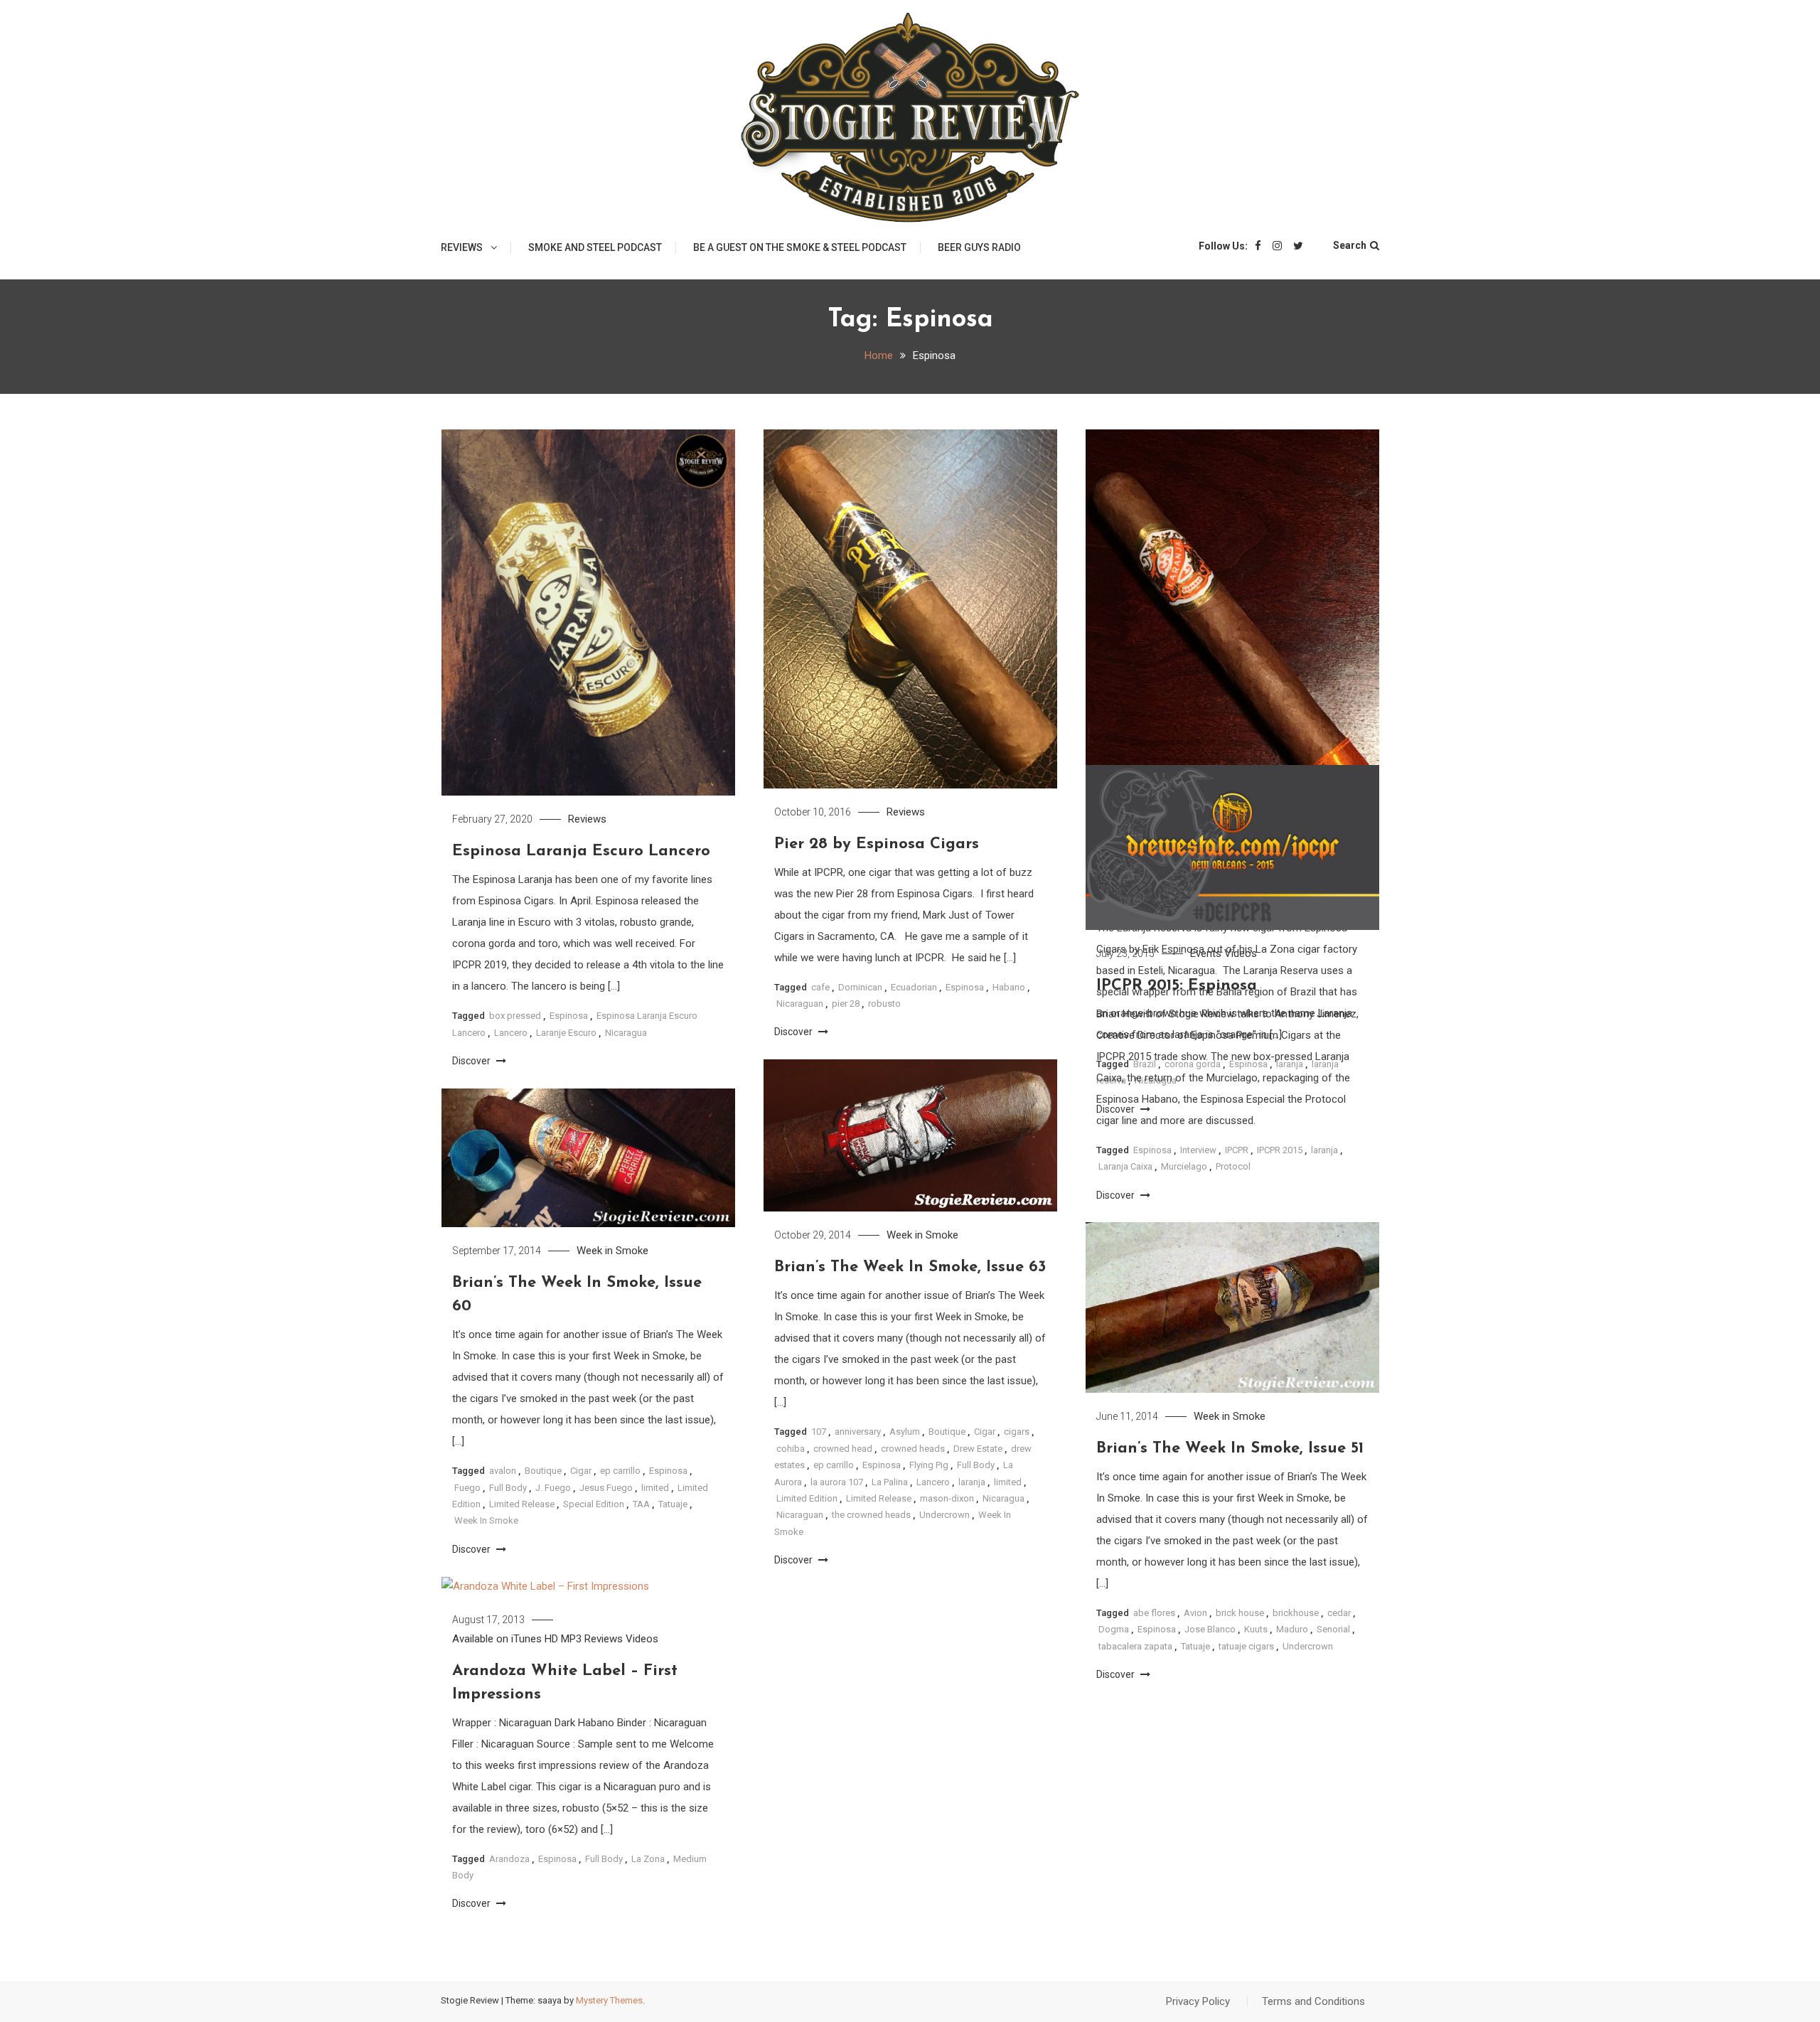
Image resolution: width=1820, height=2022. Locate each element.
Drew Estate (978, 1449)
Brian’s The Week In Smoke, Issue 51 (1230, 1449)
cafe (820, 987)
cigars (1017, 1432)
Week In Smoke (486, 1520)
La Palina (890, 1482)
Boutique (947, 1432)
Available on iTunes (497, 1639)
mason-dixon (947, 1498)
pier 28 (846, 1004)
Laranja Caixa (1125, 1166)
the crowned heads (871, 1515)
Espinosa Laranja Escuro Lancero (581, 851)
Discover (472, 1061)
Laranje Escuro (566, 1033)
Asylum (905, 1432)
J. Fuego (553, 1488)
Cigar (985, 1432)
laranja (1324, 1150)
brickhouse (1296, 1613)
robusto (884, 1004)
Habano (1009, 987)
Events (1206, 953)
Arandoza (509, 1859)
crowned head (843, 1449)
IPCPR (1237, 1150)
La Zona (648, 1859)
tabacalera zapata (1135, 1646)
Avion (1195, 1613)
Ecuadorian (914, 987)
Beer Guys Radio (979, 247)
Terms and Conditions (1313, 2001)
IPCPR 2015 (1280, 1150)
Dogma (1114, 1629)
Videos (1241, 953)
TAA (641, 1504)
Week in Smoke (922, 1235)
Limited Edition (807, 1498)
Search (1350, 245)
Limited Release (879, 1498)
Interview (1198, 1150)
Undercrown (944, 1515)
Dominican (860, 987)
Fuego (467, 1488)
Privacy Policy (1198, 2001)
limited (1008, 1482)
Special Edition (594, 1504)
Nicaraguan (800, 1004)
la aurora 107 (837, 1482)
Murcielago (1184, 1166)
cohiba (791, 1449)
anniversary (858, 1432)
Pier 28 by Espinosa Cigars (877, 844)
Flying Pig (929, 1465)
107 (819, 1432)
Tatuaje (673, 1504)
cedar (1339, 1613)
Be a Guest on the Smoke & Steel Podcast (800, 247)
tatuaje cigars (1246, 1646)
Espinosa (569, 1016)
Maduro (1292, 1629)
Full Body (976, 1465)
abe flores (1154, 1613)
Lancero (511, 1033)
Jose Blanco (1210, 1629)
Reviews (462, 247)
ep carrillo (834, 1465)
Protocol (1233, 1166)
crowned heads (913, 1449)
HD (551, 1639)
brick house (1240, 1613)
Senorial (1333, 1629)
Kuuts (1256, 1629)
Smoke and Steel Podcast (595, 247)
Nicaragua (626, 1033)
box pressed (515, 1016)
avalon (503, 1471)
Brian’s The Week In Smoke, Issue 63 (910, 1267)
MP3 (571, 1639)
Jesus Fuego (606, 1488)
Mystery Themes (609, 2000)
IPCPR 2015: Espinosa (1177, 986)
